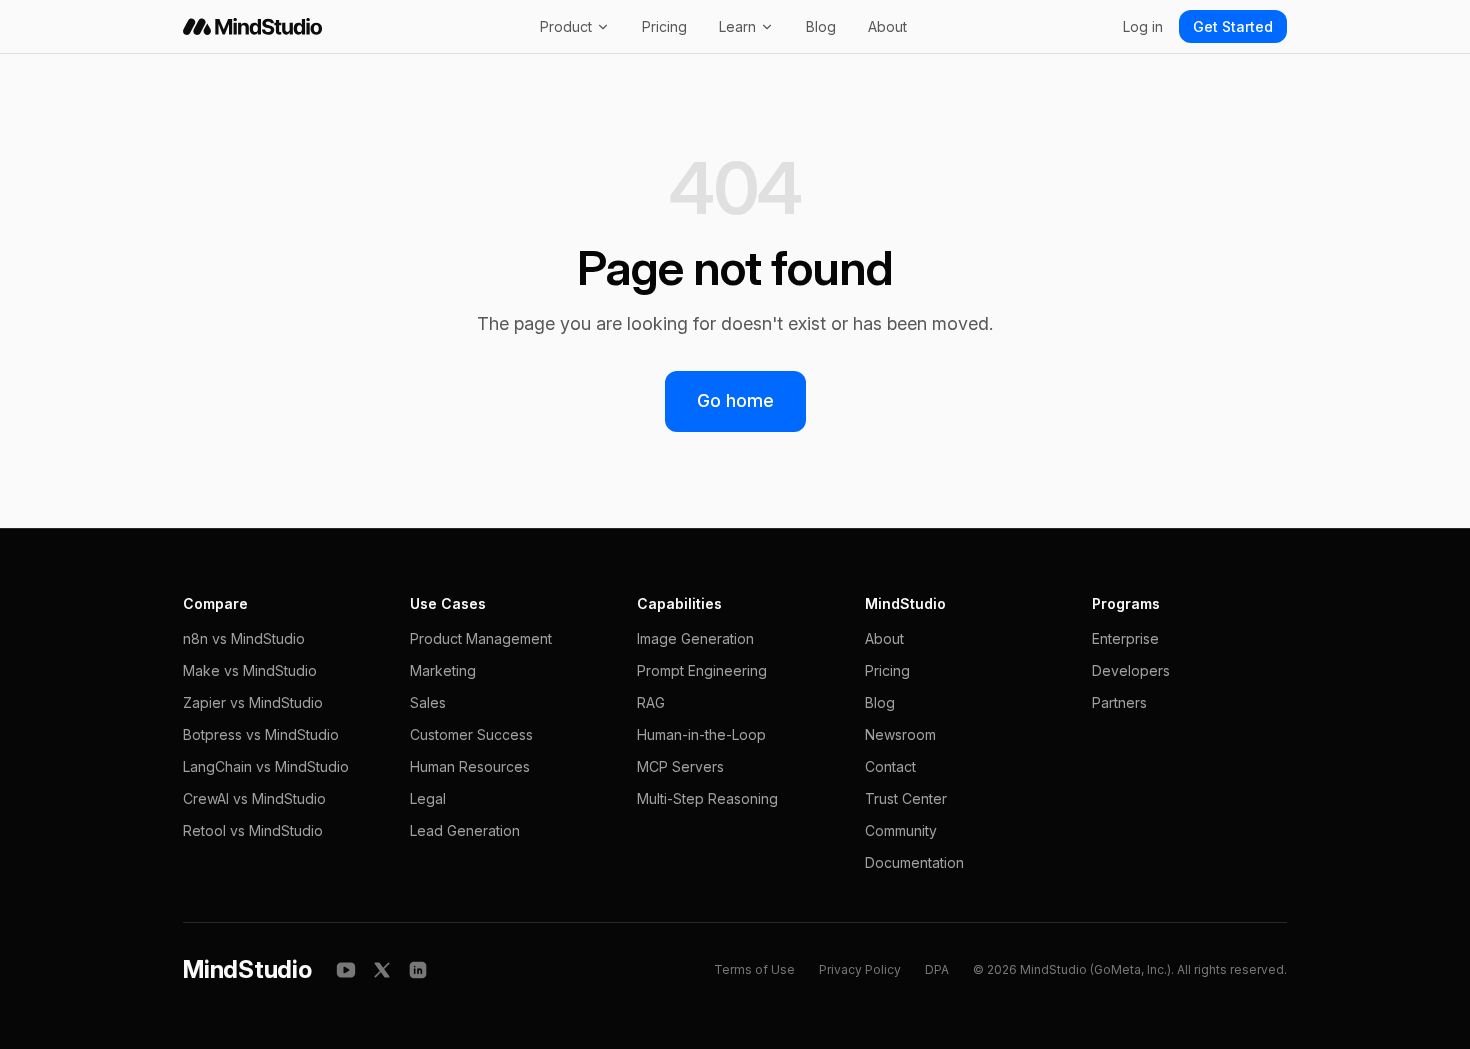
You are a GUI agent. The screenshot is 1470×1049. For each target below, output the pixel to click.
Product (566, 26)
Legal (428, 798)
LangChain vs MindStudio (266, 766)
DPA (937, 969)
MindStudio (247, 969)
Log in (1143, 26)
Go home (735, 400)
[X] (382, 970)
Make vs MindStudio (250, 670)
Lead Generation (465, 830)
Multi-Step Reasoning (707, 798)
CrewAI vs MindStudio (254, 798)
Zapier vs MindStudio (253, 702)
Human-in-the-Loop (701, 734)
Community (901, 830)
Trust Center (906, 798)
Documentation (914, 862)
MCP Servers (680, 766)
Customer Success (471, 734)
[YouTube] (346, 970)
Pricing (664, 26)
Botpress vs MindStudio (261, 734)
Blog (821, 26)
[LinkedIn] (418, 970)
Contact (890, 766)
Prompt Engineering (702, 670)
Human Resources (470, 766)
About (887, 26)
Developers (1131, 670)
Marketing (443, 670)
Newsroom (900, 734)
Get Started (1233, 26)
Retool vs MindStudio (253, 830)
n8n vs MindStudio (244, 638)
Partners (1119, 702)
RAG (651, 702)
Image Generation (695, 638)
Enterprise (1125, 638)
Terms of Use (754, 969)
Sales (428, 702)
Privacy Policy (860, 969)
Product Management (481, 638)
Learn (737, 26)
